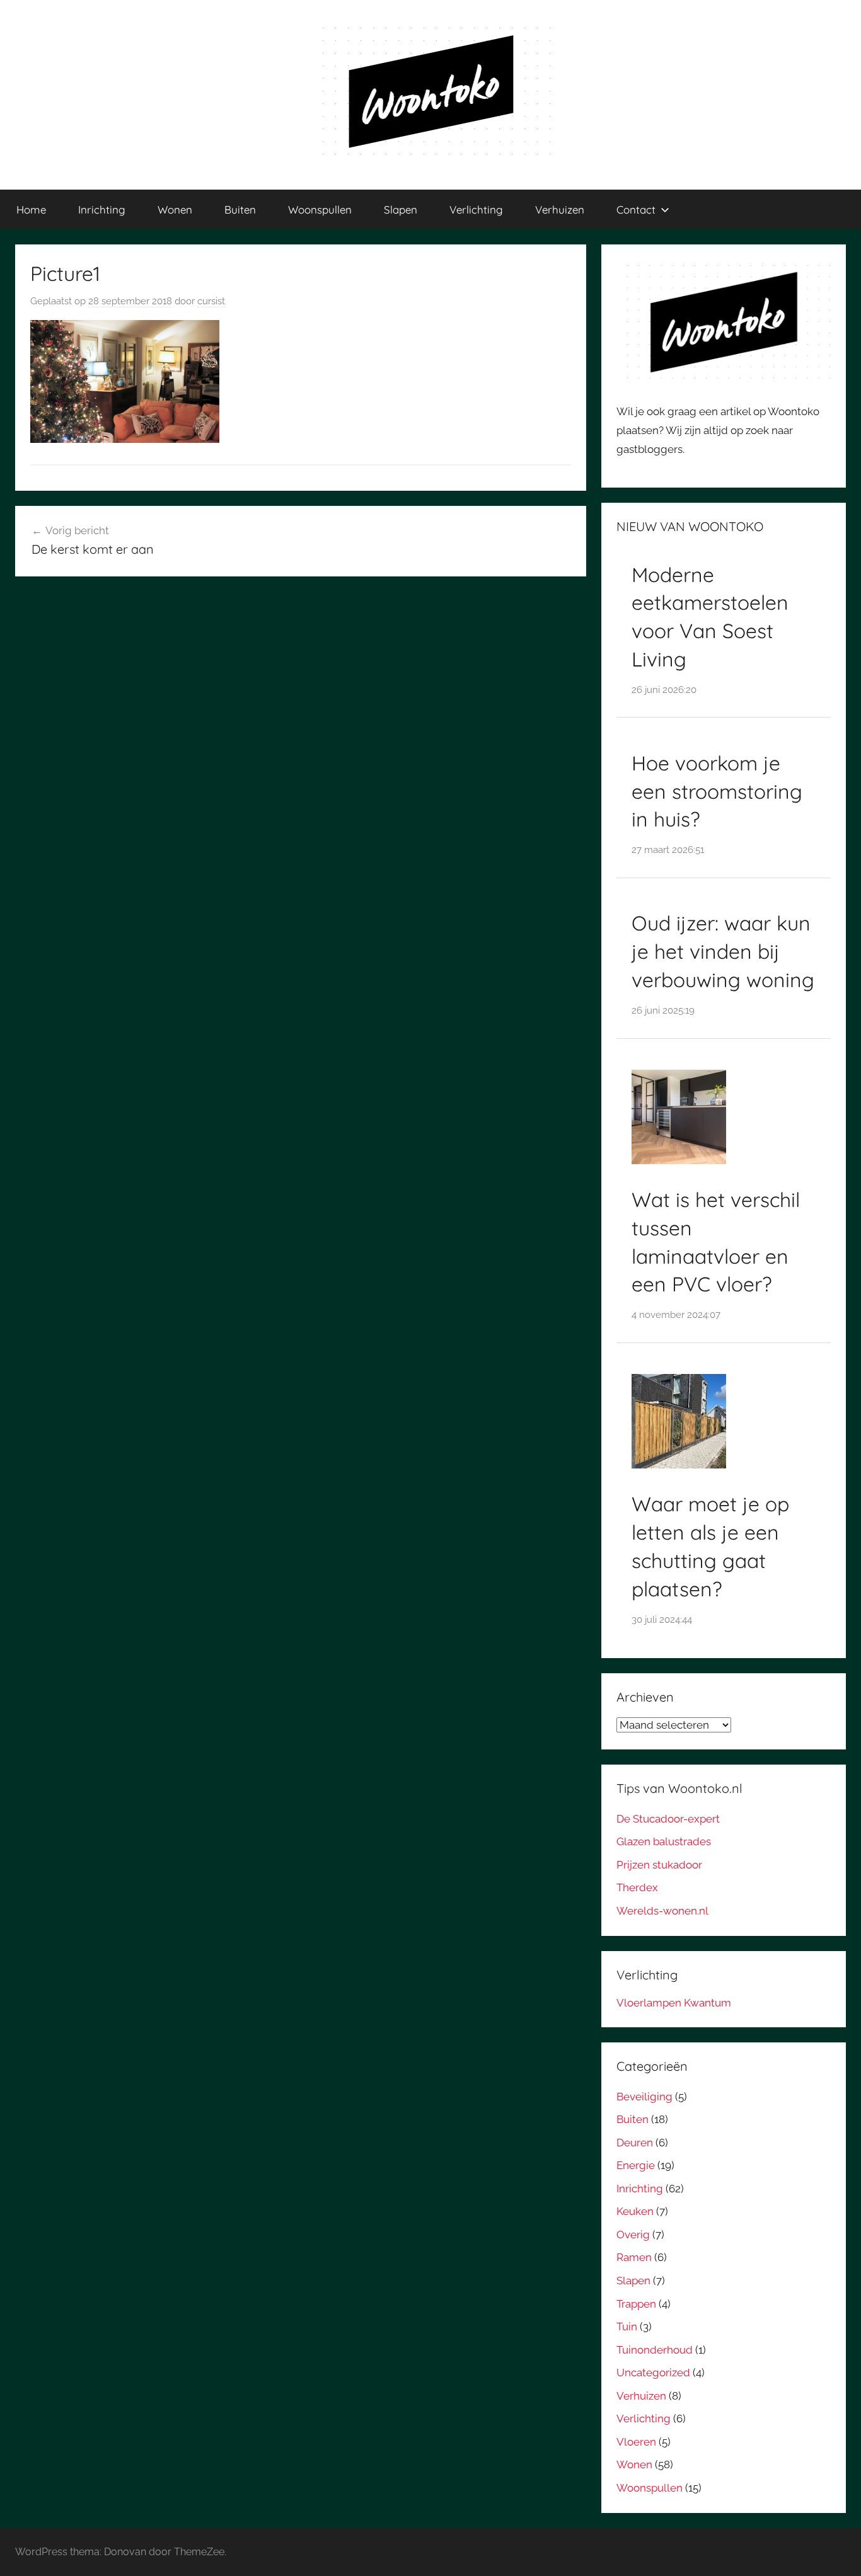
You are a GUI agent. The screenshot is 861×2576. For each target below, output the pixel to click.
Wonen (175, 209)
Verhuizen (560, 209)
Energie (636, 2165)
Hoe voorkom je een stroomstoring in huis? (717, 791)
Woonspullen (320, 209)
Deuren (635, 2143)
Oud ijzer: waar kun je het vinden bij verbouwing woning (723, 951)
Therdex (637, 1887)
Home (31, 209)
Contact (636, 209)
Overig (633, 2235)
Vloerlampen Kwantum (674, 2003)
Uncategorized (653, 2373)
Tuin (627, 2327)
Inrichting (102, 209)
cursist (211, 301)
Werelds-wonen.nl (662, 1911)
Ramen (634, 2257)
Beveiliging (644, 2097)
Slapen (401, 209)
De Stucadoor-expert (668, 1819)
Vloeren (636, 2442)
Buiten (240, 209)
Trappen (636, 2304)
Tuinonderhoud (655, 2350)
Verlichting (476, 209)
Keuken (635, 2211)
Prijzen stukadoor (659, 1865)
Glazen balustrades (664, 1841)
